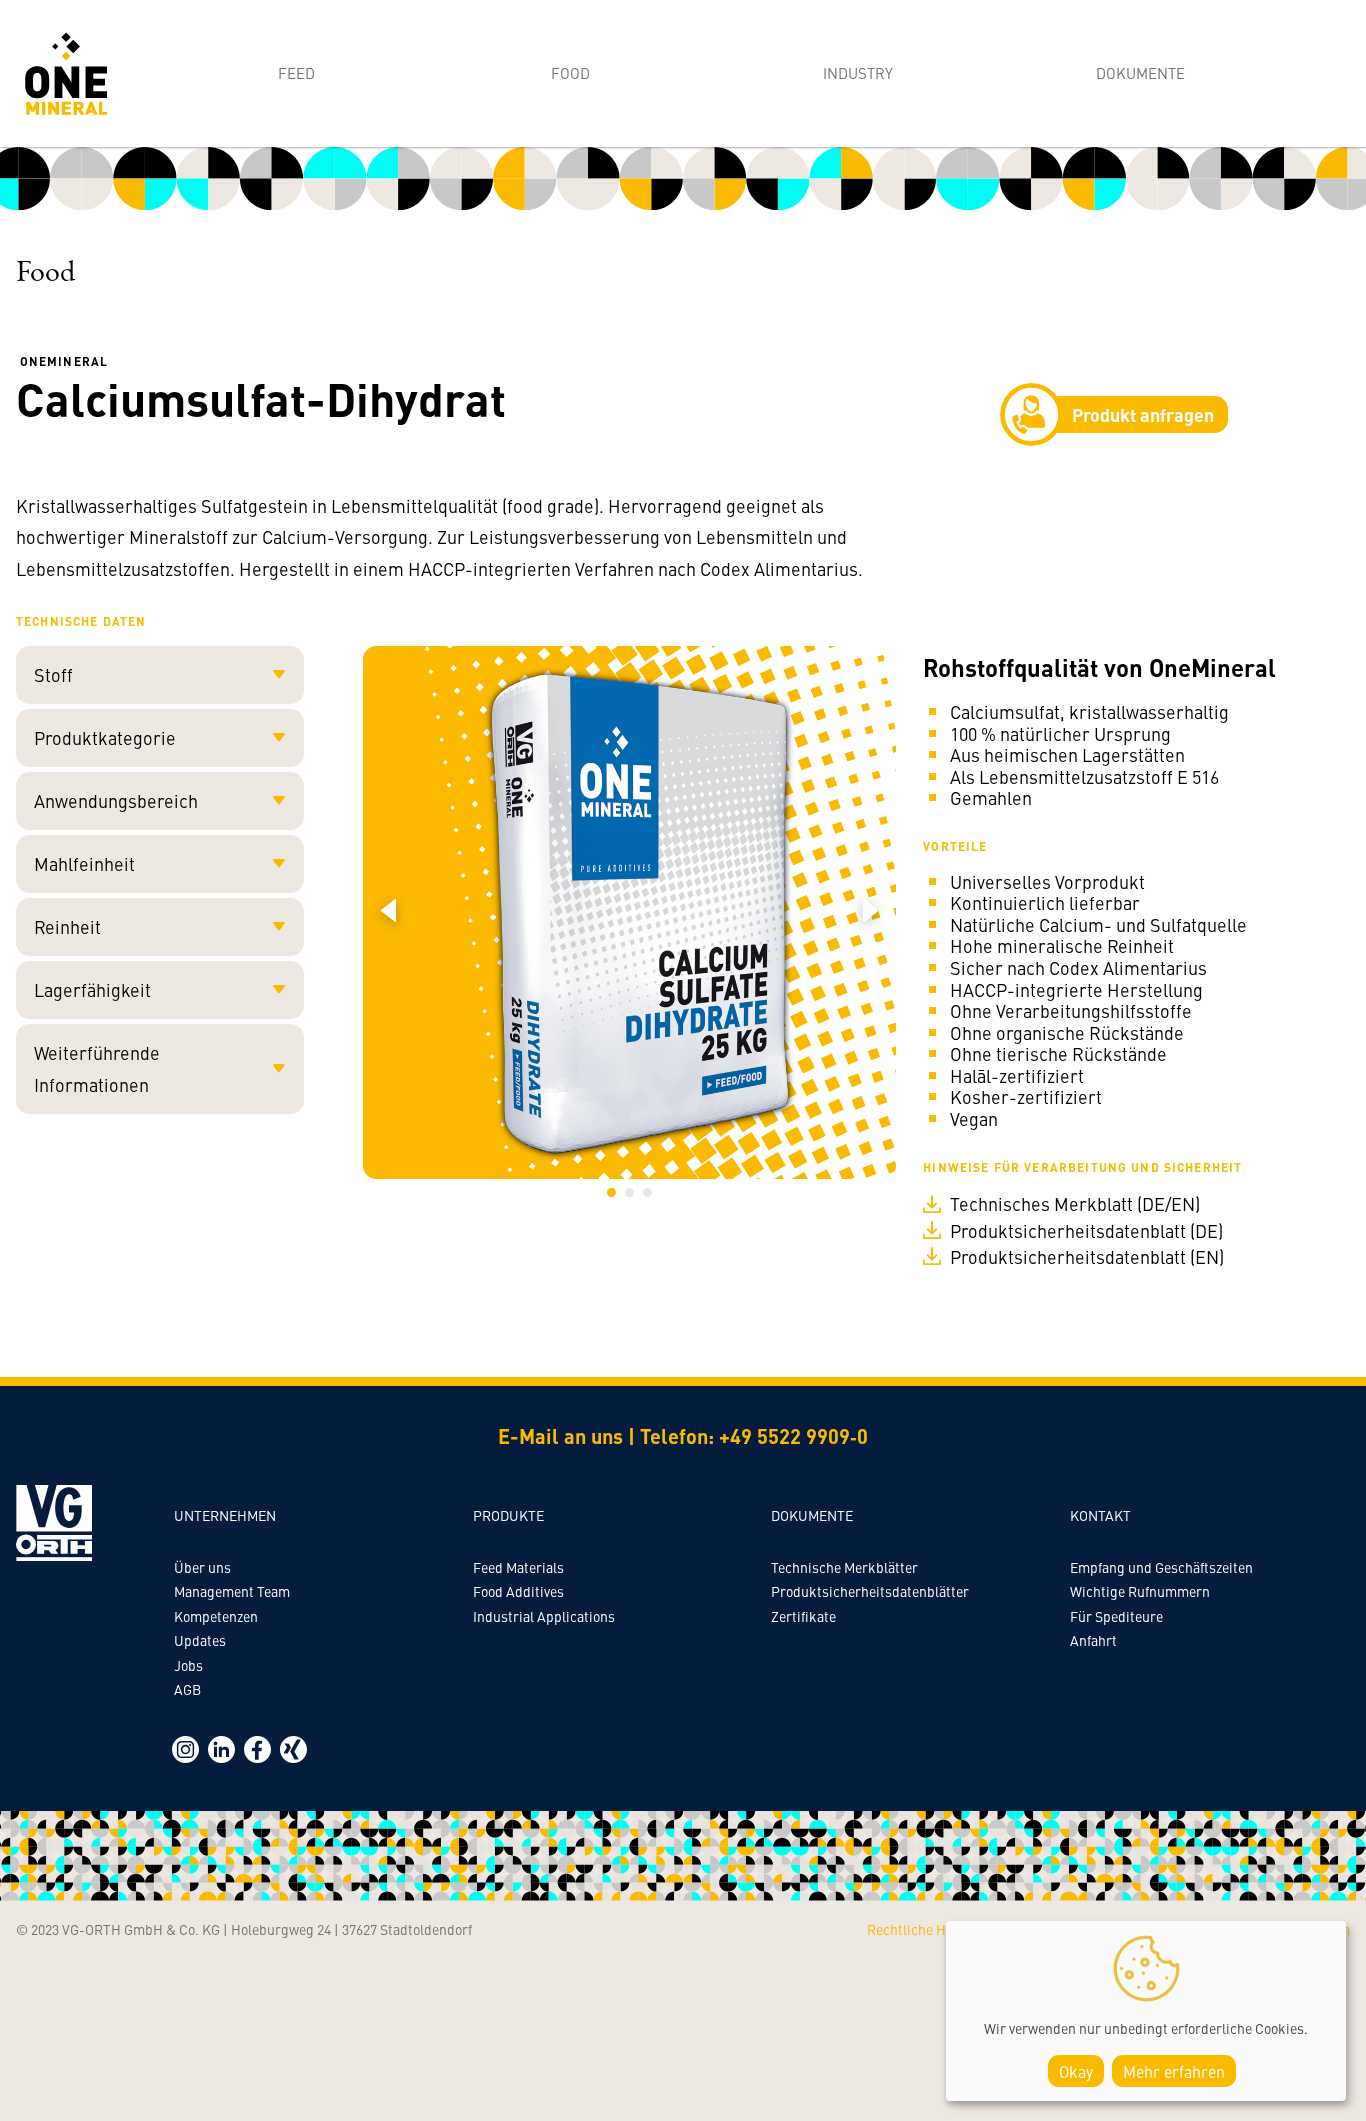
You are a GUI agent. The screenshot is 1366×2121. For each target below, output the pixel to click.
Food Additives (518, 1591)
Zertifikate (803, 1616)
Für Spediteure (1116, 1616)
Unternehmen (225, 1515)
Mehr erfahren (1174, 2071)
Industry (858, 72)
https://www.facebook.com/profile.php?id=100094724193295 (257, 1749)
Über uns (202, 1567)
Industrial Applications (544, 1616)
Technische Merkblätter (844, 1567)
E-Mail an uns (560, 1435)
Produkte (508, 1515)
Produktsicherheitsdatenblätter (870, 1591)
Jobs (188, 1665)
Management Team (232, 1591)
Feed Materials (518, 1567)
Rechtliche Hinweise (930, 1929)
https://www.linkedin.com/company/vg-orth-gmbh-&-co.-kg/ (221, 1749)
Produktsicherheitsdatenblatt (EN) (1087, 1257)
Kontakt (1100, 1515)
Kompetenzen (216, 1616)
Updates (200, 1640)
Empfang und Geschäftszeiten (1161, 1567)
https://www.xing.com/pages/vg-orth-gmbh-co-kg (293, 1749)
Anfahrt (1093, 1640)
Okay (1076, 2071)
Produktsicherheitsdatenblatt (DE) (1086, 1231)
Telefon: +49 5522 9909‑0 (754, 1435)
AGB (187, 1689)
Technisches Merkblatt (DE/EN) (1075, 1204)
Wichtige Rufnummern (1140, 1591)
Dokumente (1140, 72)
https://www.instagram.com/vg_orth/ (185, 1749)
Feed (296, 72)
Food (570, 72)
